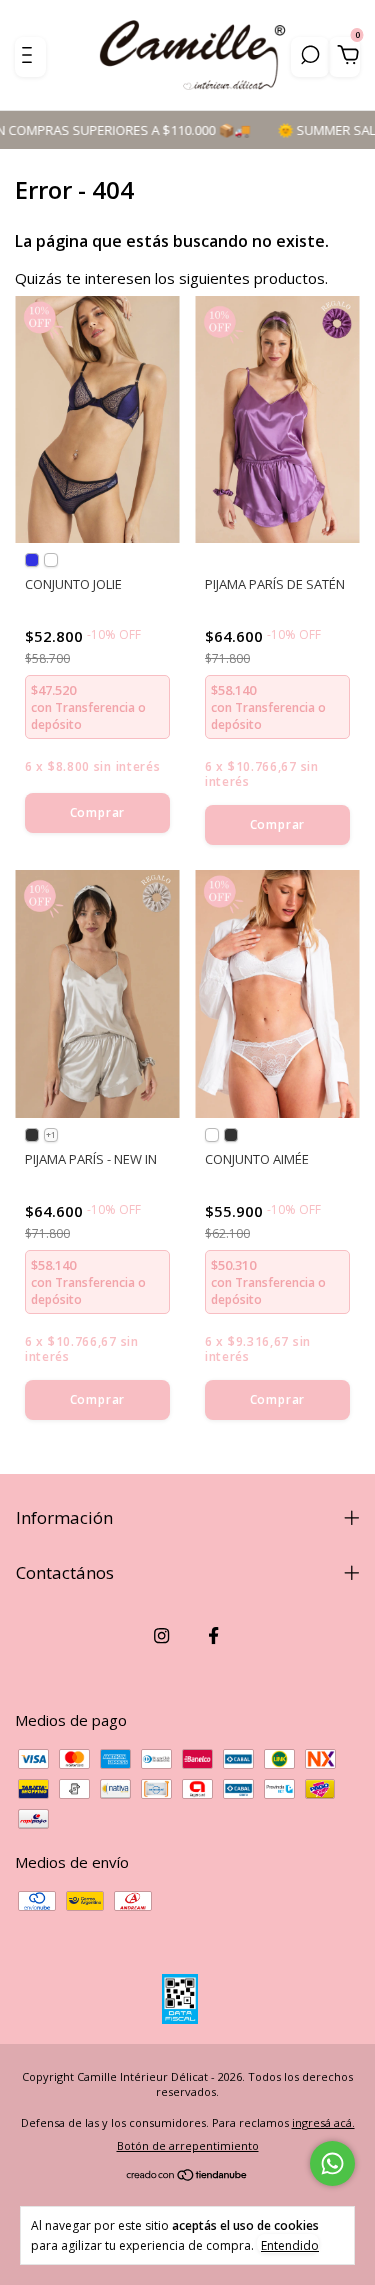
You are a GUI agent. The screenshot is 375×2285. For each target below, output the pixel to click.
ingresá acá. (323, 2122)
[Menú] (30, 57)
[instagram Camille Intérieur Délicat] (161, 1635)
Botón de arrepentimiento (188, 2145)
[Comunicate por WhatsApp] (332, 2163)
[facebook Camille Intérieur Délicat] (213, 1635)
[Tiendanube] (187, 2176)
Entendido (290, 2245)
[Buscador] (310, 57)
